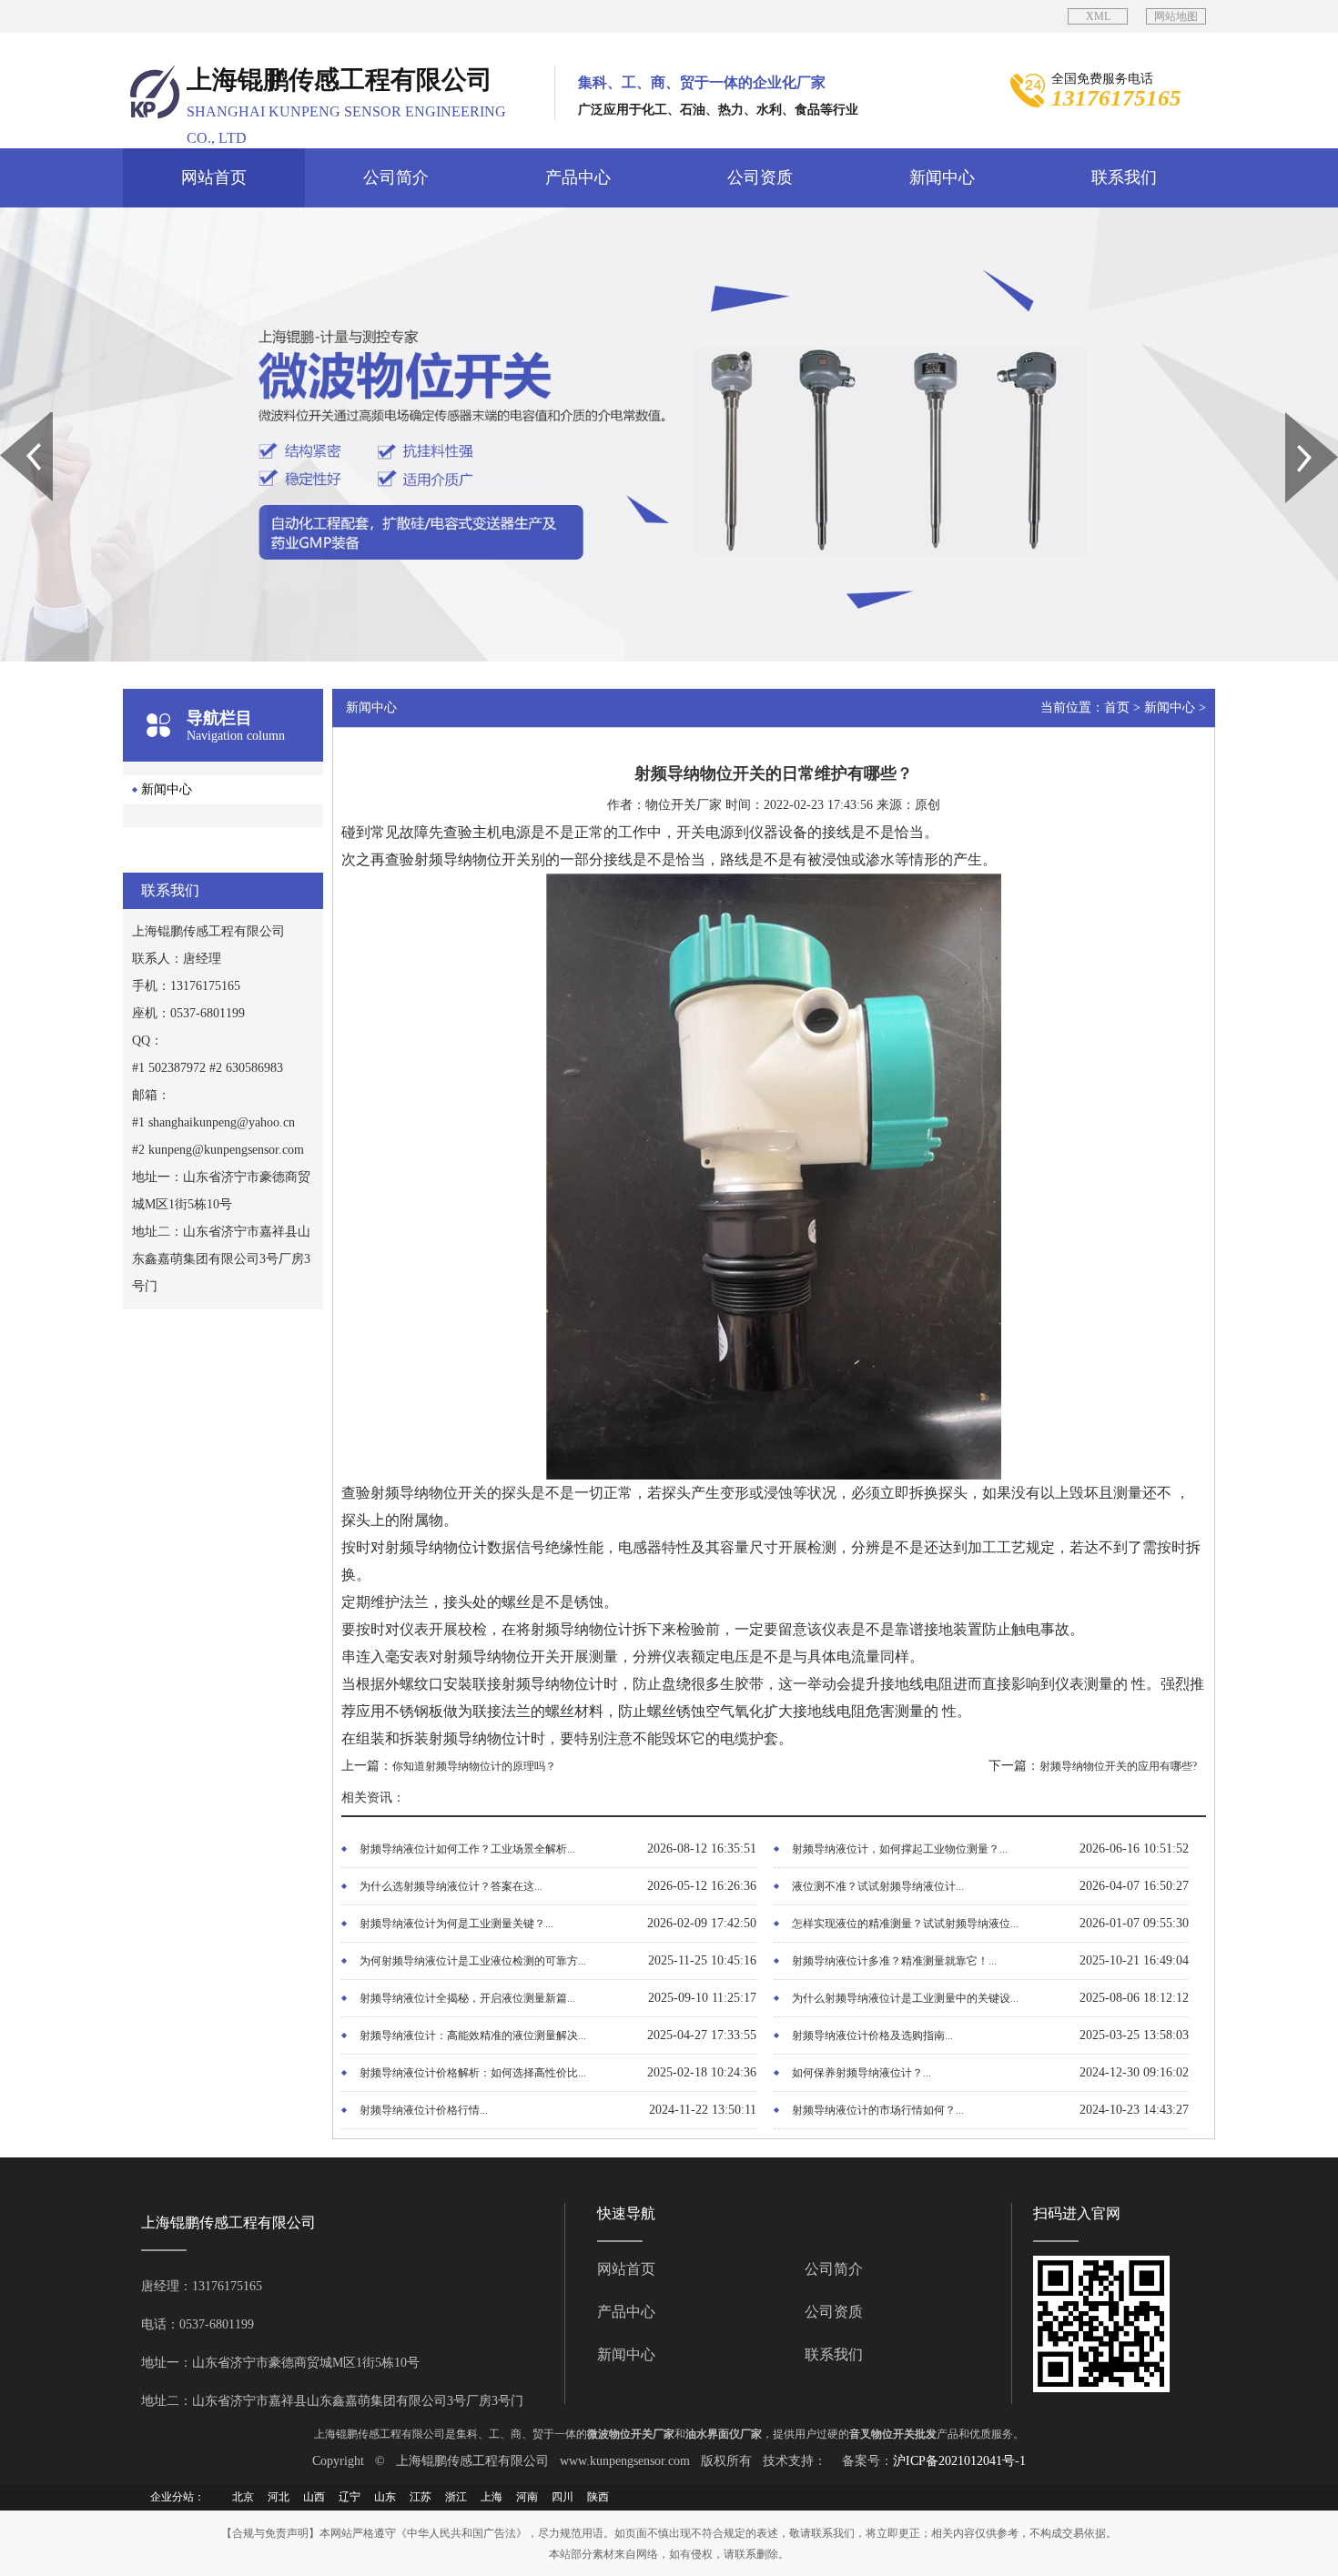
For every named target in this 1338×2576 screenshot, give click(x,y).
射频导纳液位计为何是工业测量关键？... (456, 1924)
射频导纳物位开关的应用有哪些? (1118, 1766)
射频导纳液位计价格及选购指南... (872, 2036)
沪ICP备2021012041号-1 (959, 2461)
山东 (385, 2497)
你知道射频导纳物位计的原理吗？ (474, 1766)
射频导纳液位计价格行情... (424, 2110)
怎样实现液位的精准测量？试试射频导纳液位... (905, 1924)
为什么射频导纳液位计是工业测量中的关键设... (905, 1998)
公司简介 (396, 177)
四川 (563, 2497)
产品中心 (578, 177)
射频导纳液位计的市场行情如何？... (878, 2110)
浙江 (456, 2497)
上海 (492, 2497)
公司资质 (760, 177)
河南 (527, 2497)
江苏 (421, 2497)
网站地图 (1176, 16)
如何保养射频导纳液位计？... (862, 2073)
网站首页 (214, 177)
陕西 (598, 2497)
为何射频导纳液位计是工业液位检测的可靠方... (473, 1961)
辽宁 (350, 2497)
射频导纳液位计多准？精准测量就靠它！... (894, 1961)
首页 (1117, 707)
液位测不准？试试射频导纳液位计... (878, 1886)
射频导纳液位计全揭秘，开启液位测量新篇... (467, 1998)
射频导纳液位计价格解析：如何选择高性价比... (473, 2073)
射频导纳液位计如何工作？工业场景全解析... (467, 1849)
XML (1098, 16)
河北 (279, 2497)
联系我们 (1124, 177)
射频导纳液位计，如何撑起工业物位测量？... (900, 1849)
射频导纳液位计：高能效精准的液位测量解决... (473, 2036)
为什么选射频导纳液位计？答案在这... (451, 1886)
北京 (243, 2497)
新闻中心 (942, 177)
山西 (314, 2497)
